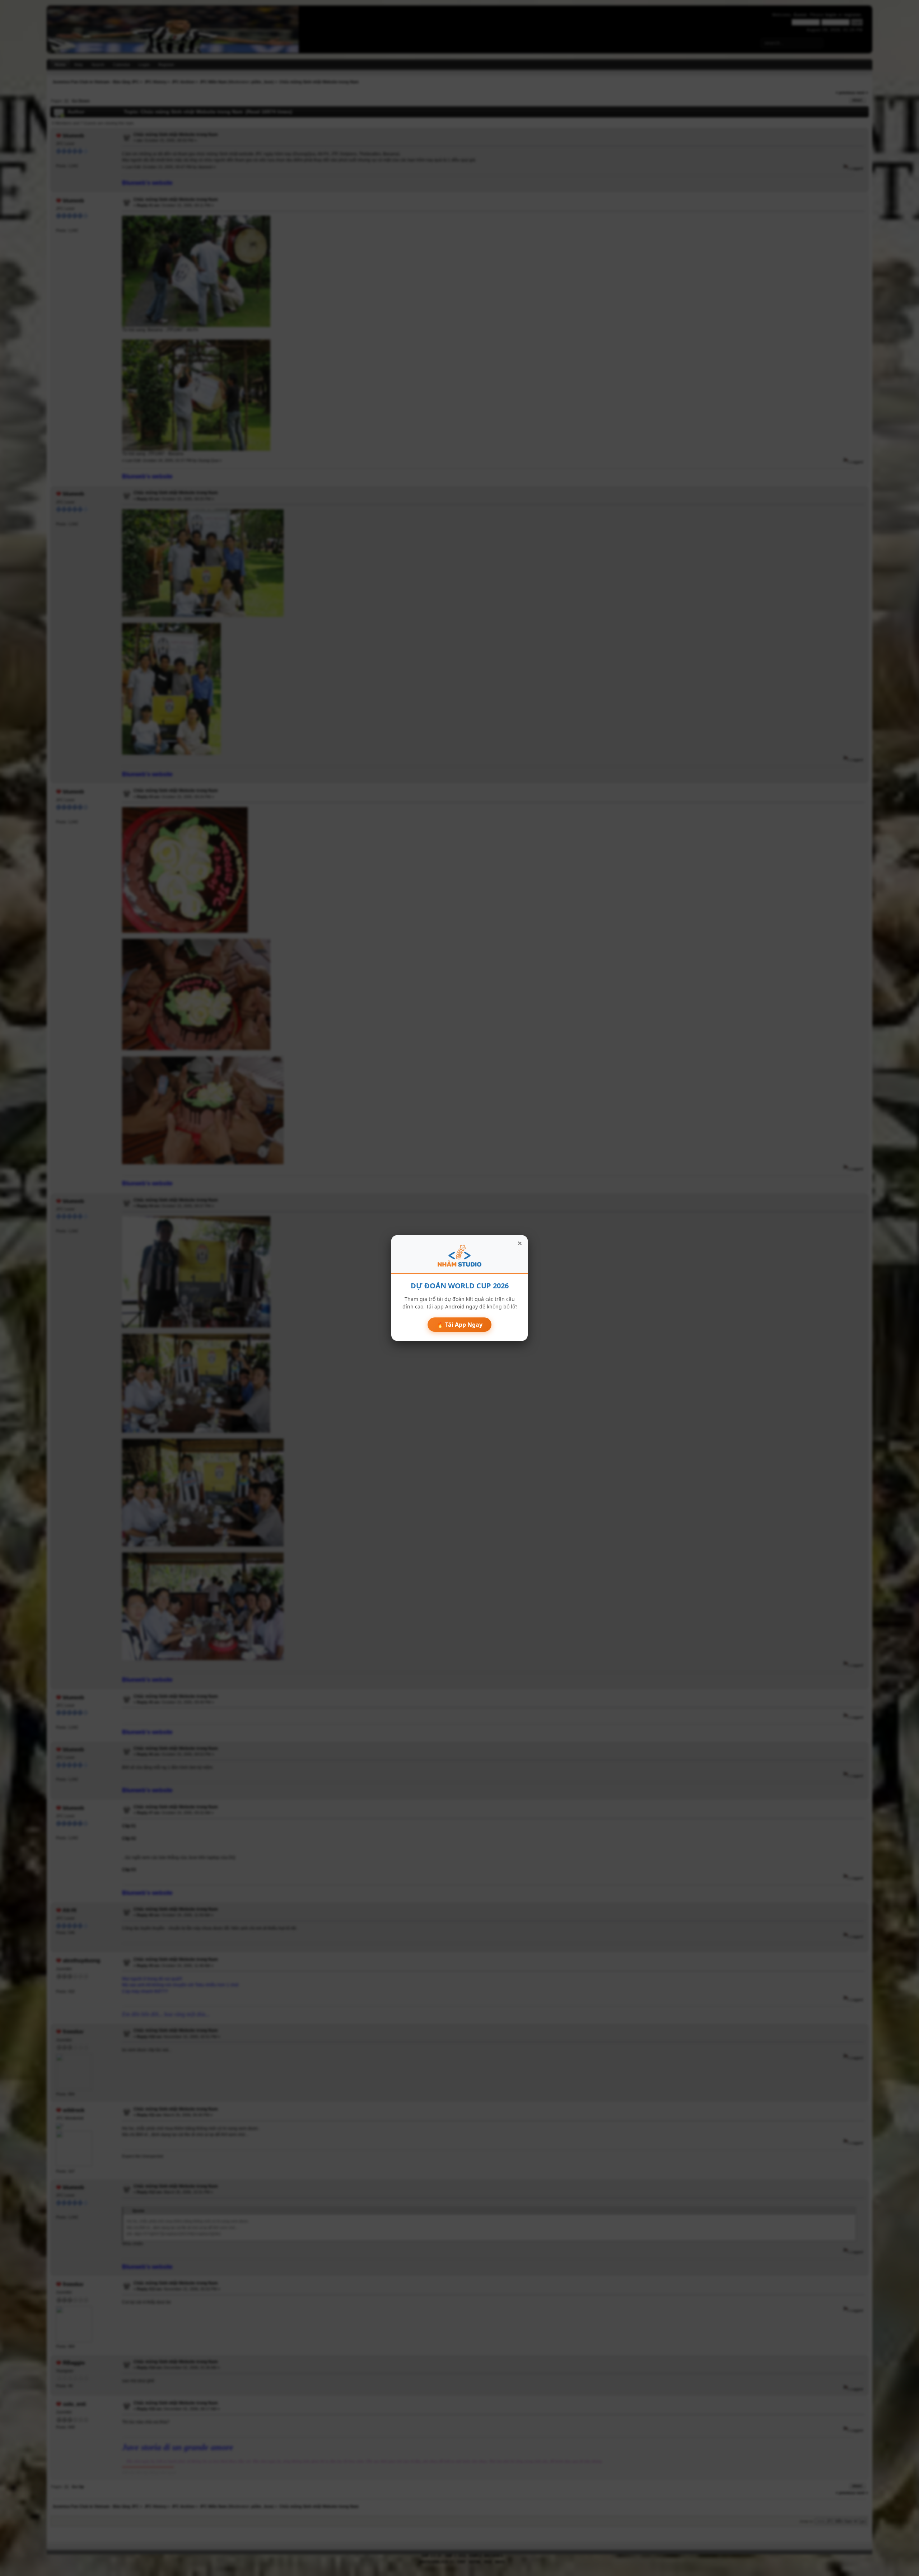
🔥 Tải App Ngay (459, 1325)
